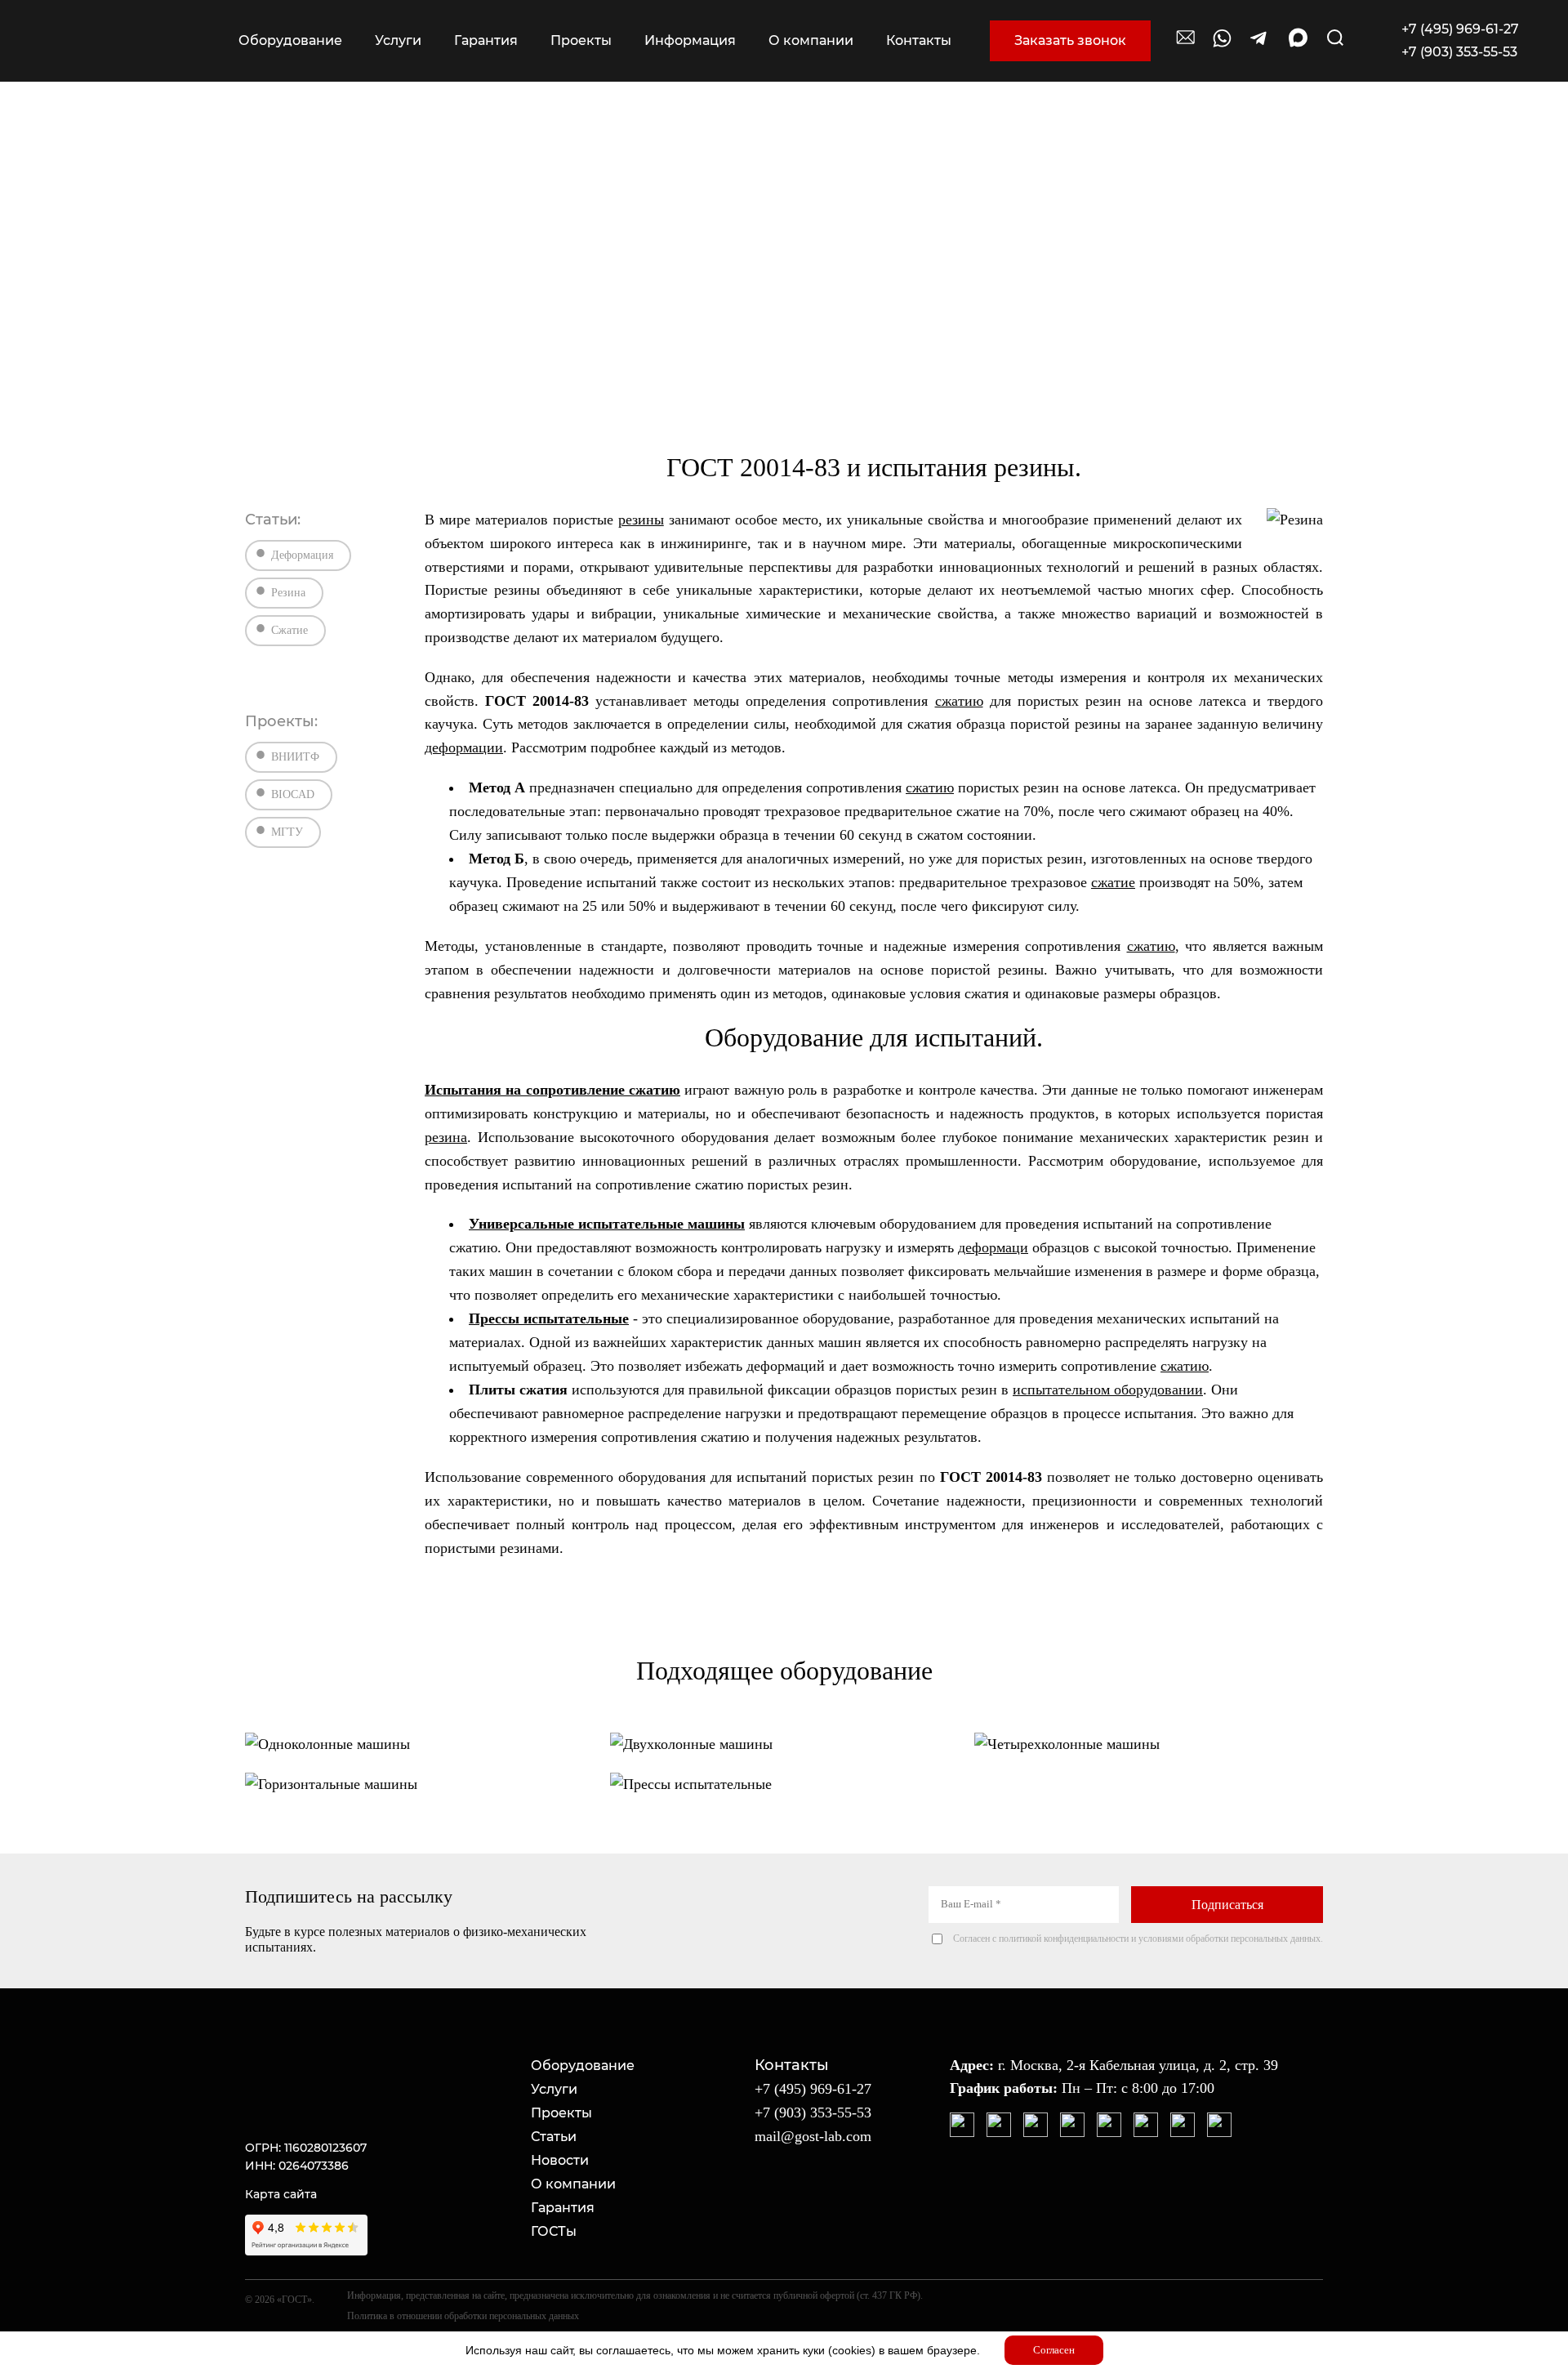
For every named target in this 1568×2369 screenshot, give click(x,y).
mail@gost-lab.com (813, 2136)
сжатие (1113, 882)
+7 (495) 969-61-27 (1460, 29)
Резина (288, 593)
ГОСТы (554, 2231)
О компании (573, 2184)
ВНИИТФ (295, 757)
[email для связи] (1186, 45)
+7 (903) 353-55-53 (1459, 52)
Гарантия (563, 2208)
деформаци (993, 1247)
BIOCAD (293, 794)
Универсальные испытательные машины (607, 1224)
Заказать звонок (1070, 40)
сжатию (959, 701)
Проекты (561, 2113)
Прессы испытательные (549, 1318)
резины (641, 520)
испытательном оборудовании (1108, 1390)
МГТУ (287, 832)
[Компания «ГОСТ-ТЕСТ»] (128, 41)
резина (446, 1137)
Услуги (554, 2089)
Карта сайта (281, 2194)
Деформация (302, 555)
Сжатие (290, 630)
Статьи (554, 2137)
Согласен (1054, 2350)
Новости (560, 2160)
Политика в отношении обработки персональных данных (463, 2316)
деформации (464, 747)
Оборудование (583, 2066)
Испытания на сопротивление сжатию (552, 1090)
